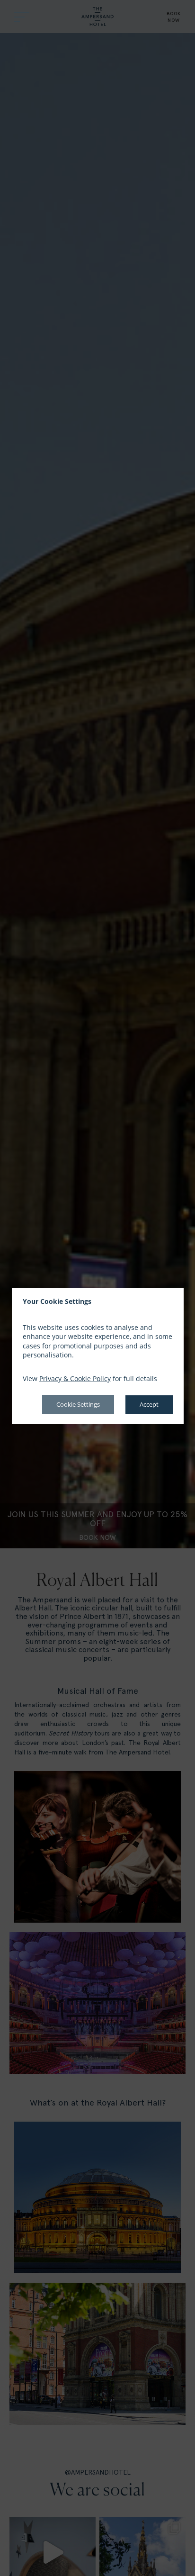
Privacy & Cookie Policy (75, 1378)
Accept (149, 1404)
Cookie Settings (78, 1404)
